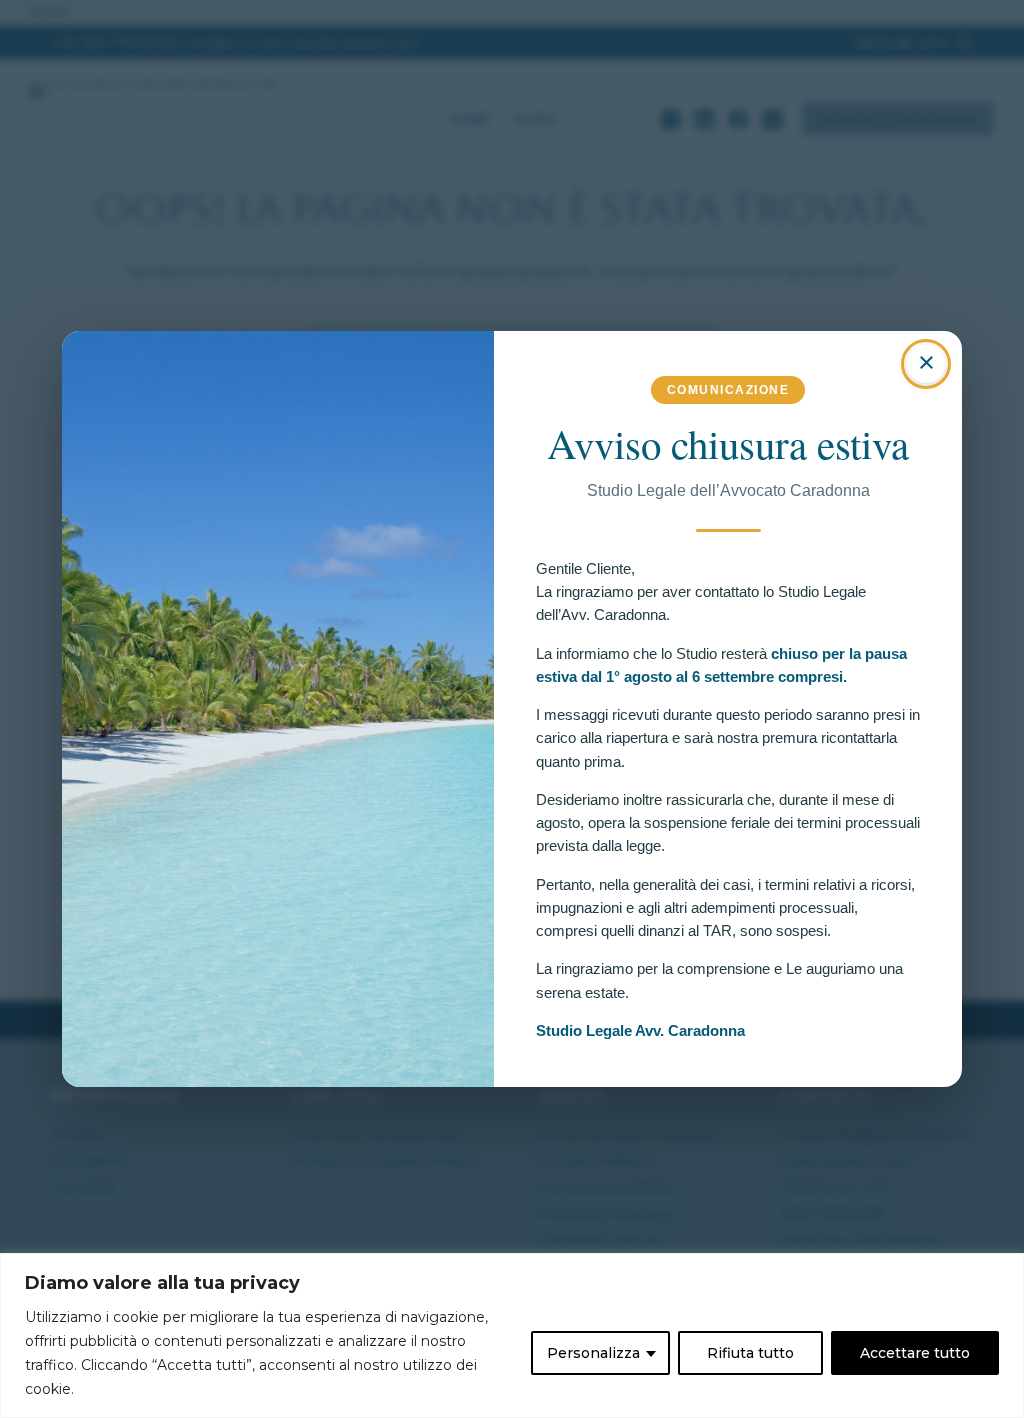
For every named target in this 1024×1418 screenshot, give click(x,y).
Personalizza (593, 1353)
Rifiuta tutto (750, 1353)
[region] (512, 1335)
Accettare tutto (915, 1353)
